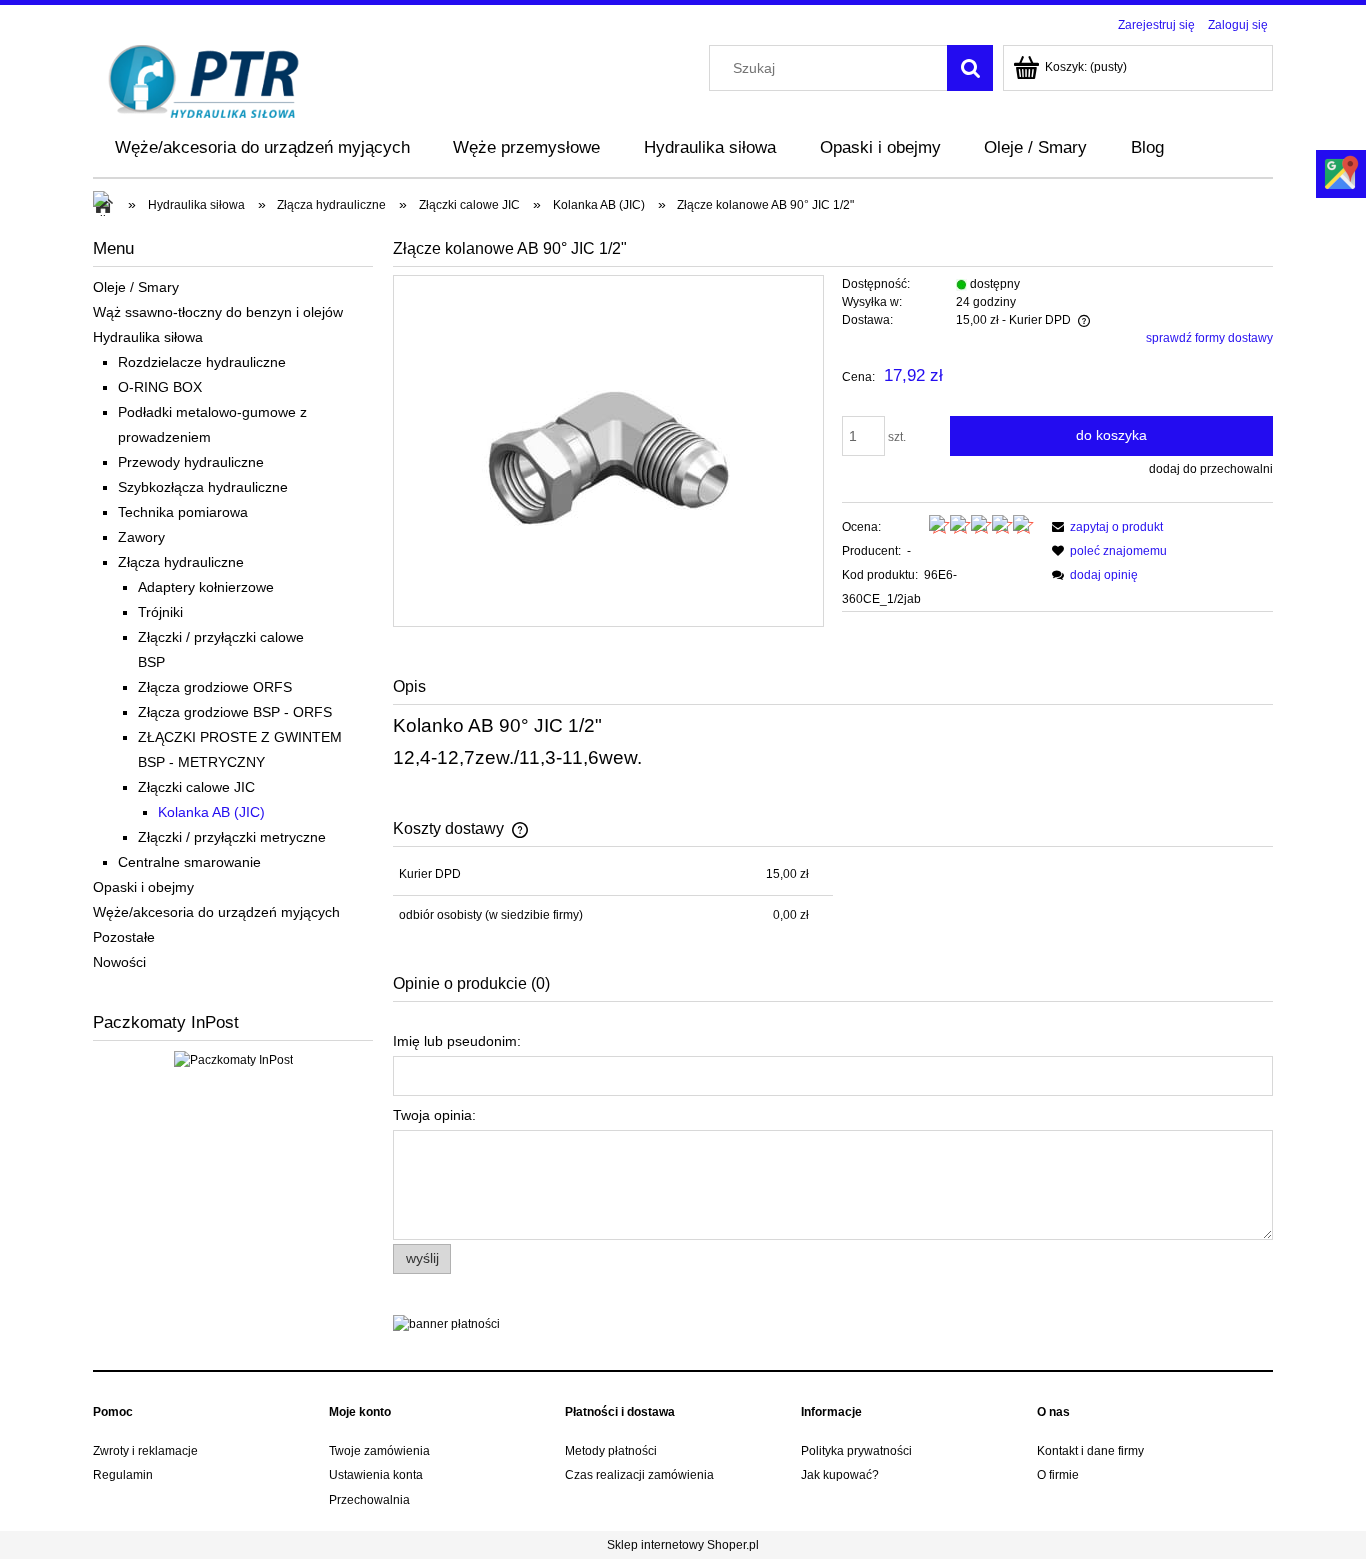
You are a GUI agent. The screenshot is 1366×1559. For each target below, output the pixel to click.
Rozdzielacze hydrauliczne (202, 362)
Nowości (119, 962)
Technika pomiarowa (183, 512)
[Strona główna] (204, 79)
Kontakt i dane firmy (1090, 1451)
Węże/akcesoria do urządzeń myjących (216, 912)
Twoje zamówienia (379, 1451)
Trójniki (160, 612)
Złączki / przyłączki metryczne (232, 837)
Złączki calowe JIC (196, 787)
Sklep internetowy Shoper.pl (683, 1545)
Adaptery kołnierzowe (206, 587)
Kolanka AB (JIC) (211, 812)
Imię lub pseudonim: (457, 1041)
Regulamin (123, 1475)
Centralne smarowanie (189, 862)
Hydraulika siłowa (148, 337)
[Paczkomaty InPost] (233, 1059)
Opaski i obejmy (143, 887)
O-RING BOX (160, 387)
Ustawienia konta (376, 1475)
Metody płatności (611, 1451)
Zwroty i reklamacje (145, 1451)
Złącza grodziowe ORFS (215, 687)
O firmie (1058, 1475)
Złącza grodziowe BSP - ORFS (235, 712)
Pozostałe (124, 937)
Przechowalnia (369, 1500)
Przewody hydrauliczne (191, 462)
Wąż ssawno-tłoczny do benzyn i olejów (218, 312)
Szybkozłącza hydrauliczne (203, 487)
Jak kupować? (840, 1475)
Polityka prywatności (856, 1451)
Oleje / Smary (136, 287)
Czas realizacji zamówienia (639, 1475)
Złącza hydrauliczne (181, 562)
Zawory (141, 537)
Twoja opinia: (434, 1115)
